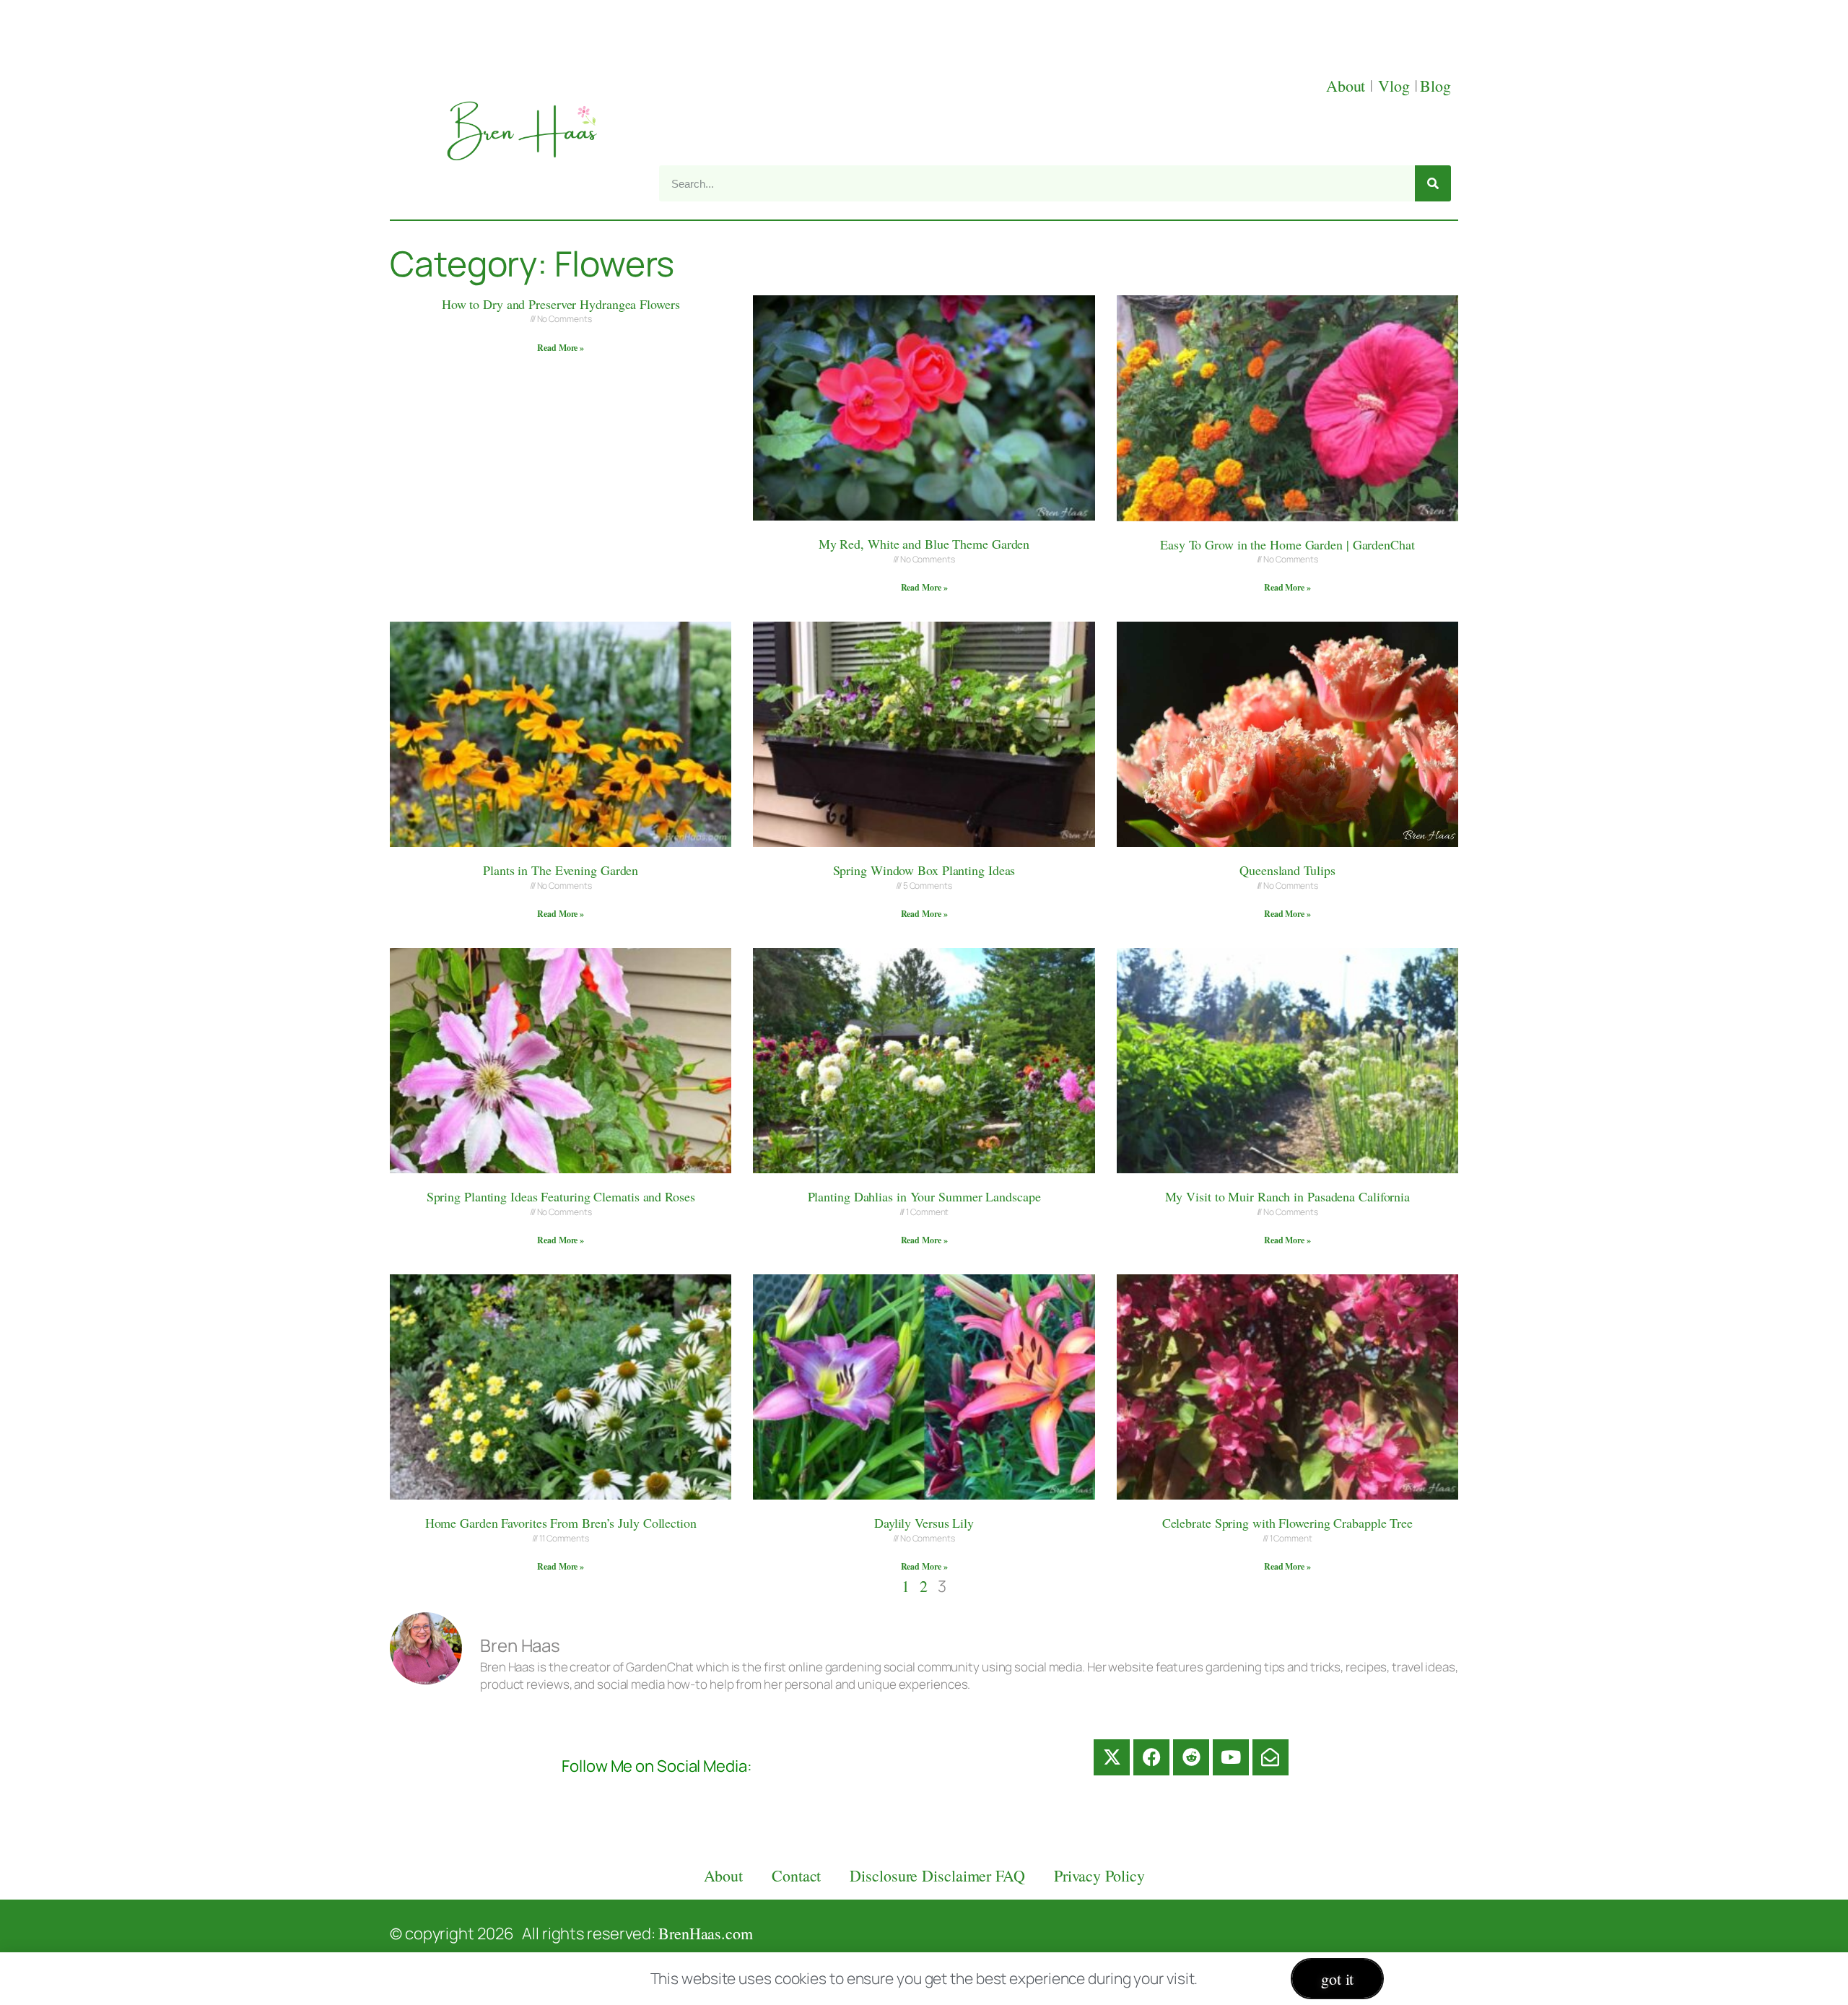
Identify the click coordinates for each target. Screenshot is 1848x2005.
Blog (1435, 86)
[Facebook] (1151, 1757)
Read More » (561, 348)
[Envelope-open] (1270, 1757)
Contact (796, 1875)
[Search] (1433, 183)
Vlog (1396, 86)
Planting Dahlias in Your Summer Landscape (924, 1196)
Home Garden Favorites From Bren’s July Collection (561, 1523)
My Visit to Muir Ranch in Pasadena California (1288, 1196)
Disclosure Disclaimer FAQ (937, 1875)
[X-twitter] (1112, 1757)
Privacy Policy (1099, 1875)
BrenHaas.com (706, 1933)
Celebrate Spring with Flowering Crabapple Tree (1287, 1523)
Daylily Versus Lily (924, 1523)
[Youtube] (1231, 1757)
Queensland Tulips (1287, 870)
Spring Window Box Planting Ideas (924, 870)
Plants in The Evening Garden (561, 870)
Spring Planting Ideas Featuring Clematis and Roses (561, 1196)
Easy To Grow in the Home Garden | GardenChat (1287, 544)
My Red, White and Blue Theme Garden (924, 544)
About (1348, 86)
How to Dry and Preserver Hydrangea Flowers (561, 304)
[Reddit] (1191, 1757)
